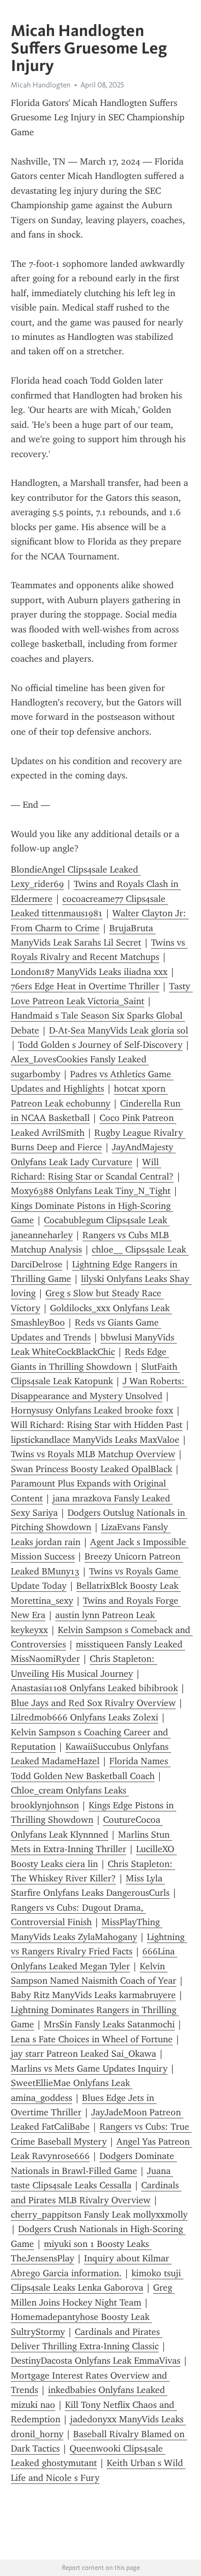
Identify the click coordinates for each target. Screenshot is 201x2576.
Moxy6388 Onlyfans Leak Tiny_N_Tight (91, 1191)
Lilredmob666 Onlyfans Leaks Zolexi (85, 1717)
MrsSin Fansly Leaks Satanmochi (109, 2024)
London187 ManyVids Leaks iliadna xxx (89, 972)
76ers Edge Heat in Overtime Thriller (85, 986)
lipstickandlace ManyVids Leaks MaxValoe (95, 1440)
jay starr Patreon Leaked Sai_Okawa (83, 2054)
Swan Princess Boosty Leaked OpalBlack (91, 1469)
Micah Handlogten (41, 85)
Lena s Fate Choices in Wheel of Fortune (92, 2039)
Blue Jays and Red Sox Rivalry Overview (93, 1703)
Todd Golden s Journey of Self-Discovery (100, 1045)
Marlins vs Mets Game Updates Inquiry (89, 2069)
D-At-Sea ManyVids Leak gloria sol (119, 1030)
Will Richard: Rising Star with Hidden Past (97, 1425)
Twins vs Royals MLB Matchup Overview (93, 1454)
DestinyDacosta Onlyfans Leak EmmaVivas (96, 2361)
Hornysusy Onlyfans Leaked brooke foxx (92, 1410)
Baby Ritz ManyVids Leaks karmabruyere (93, 1995)
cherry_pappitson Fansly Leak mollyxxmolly (99, 2215)
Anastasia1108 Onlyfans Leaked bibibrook (94, 1688)
